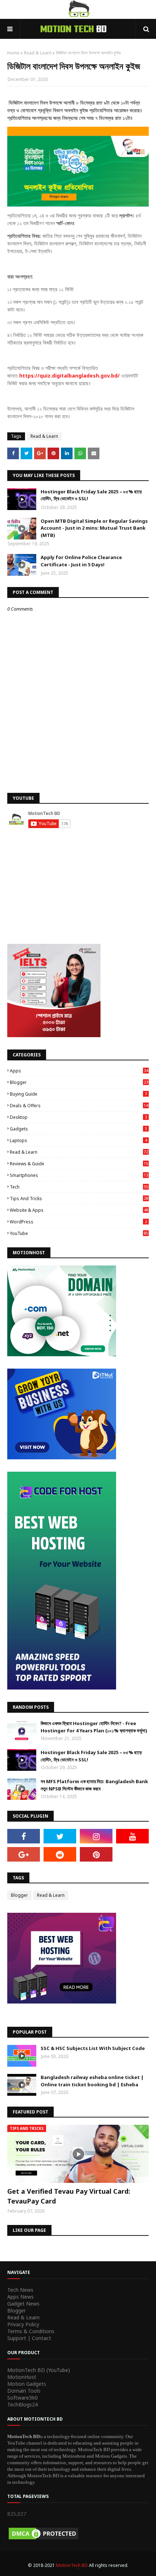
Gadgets (78, 1129)
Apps (79, 1071)
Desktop (78, 1117)
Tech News (20, 2290)
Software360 (22, 2398)
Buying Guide (78, 1094)
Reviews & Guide (79, 1164)
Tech (79, 1187)
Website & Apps (79, 1210)
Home (13, 53)
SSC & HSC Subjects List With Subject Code (93, 2048)
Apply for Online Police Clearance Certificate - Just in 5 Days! (81, 561)
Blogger (79, 1082)
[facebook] (24, 1836)
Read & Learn (38, 53)
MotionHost (22, 2377)
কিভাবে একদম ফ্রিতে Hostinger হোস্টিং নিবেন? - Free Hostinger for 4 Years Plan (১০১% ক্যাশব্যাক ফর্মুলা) (94, 1727)
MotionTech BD (72, 2565)
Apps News (20, 2297)
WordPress (78, 1222)
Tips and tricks (79, 1199)
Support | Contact (29, 2338)
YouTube (79, 1233)
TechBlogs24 (22, 2404)
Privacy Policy (23, 2324)
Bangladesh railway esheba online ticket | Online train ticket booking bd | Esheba (92, 2081)
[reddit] (60, 1854)
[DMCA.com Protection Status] (44, 2539)
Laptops (78, 1140)
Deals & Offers (79, 1106)
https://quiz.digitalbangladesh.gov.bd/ (70, 376)
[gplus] (24, 1854)
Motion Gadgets (27, 2384)
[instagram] (96, 1836)
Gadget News (23, 2304)
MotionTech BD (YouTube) (39, 2370)
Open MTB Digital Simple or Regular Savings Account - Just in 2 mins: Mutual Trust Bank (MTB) (94, 528)
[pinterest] (96, 1854)
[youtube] (132, 1836)
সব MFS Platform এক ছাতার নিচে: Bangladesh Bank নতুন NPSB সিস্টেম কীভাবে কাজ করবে (94, 1785)
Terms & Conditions (31, 2331)
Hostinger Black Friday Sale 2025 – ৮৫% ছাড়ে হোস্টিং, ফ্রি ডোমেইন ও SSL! (91, 495)
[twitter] (60, 1836)
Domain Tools (24, 2391)
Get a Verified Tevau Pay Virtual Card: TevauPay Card (69, 2196)
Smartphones (79, 1175)
